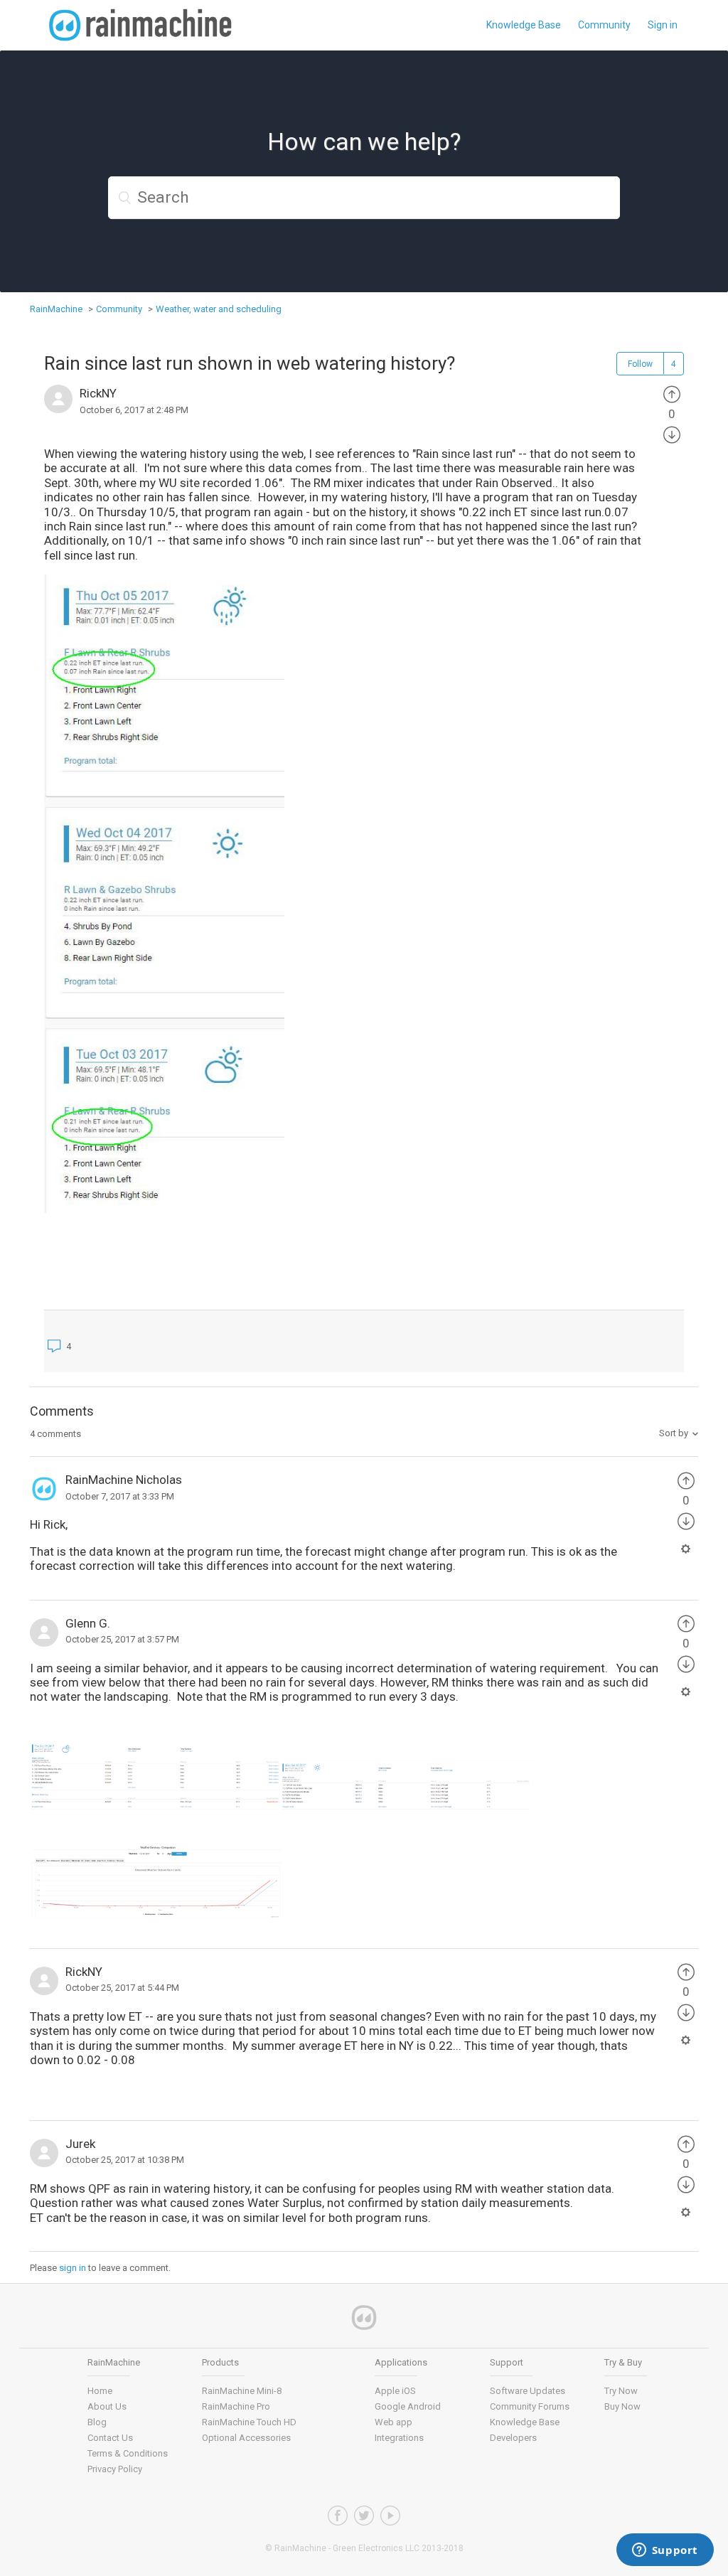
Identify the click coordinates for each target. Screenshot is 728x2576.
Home (100, 2391)
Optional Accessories (246, 2438)
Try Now (621, 2391)
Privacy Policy (115, 2469)
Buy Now (622, 2406)
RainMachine (56, 309)
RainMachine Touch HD (249, 2422)
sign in (73, 2268)
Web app (394, 2422)
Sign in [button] (663, 25)
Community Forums (530, 2406)
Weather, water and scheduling (219, 309)
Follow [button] (640, 364)
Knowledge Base (524, 25)
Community (604, 25)
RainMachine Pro (236, 2406)
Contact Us (110, 2438)
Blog (97, 2422)
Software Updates (528, 2391)
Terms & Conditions (128, 2453)
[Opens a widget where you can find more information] (665, 2551)
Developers (513, 2438)
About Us (107, 2406)
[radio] (672, 393)
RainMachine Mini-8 (242, 2391)
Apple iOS (395, 2391)
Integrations (399, 2438)
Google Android (408, 2406)
